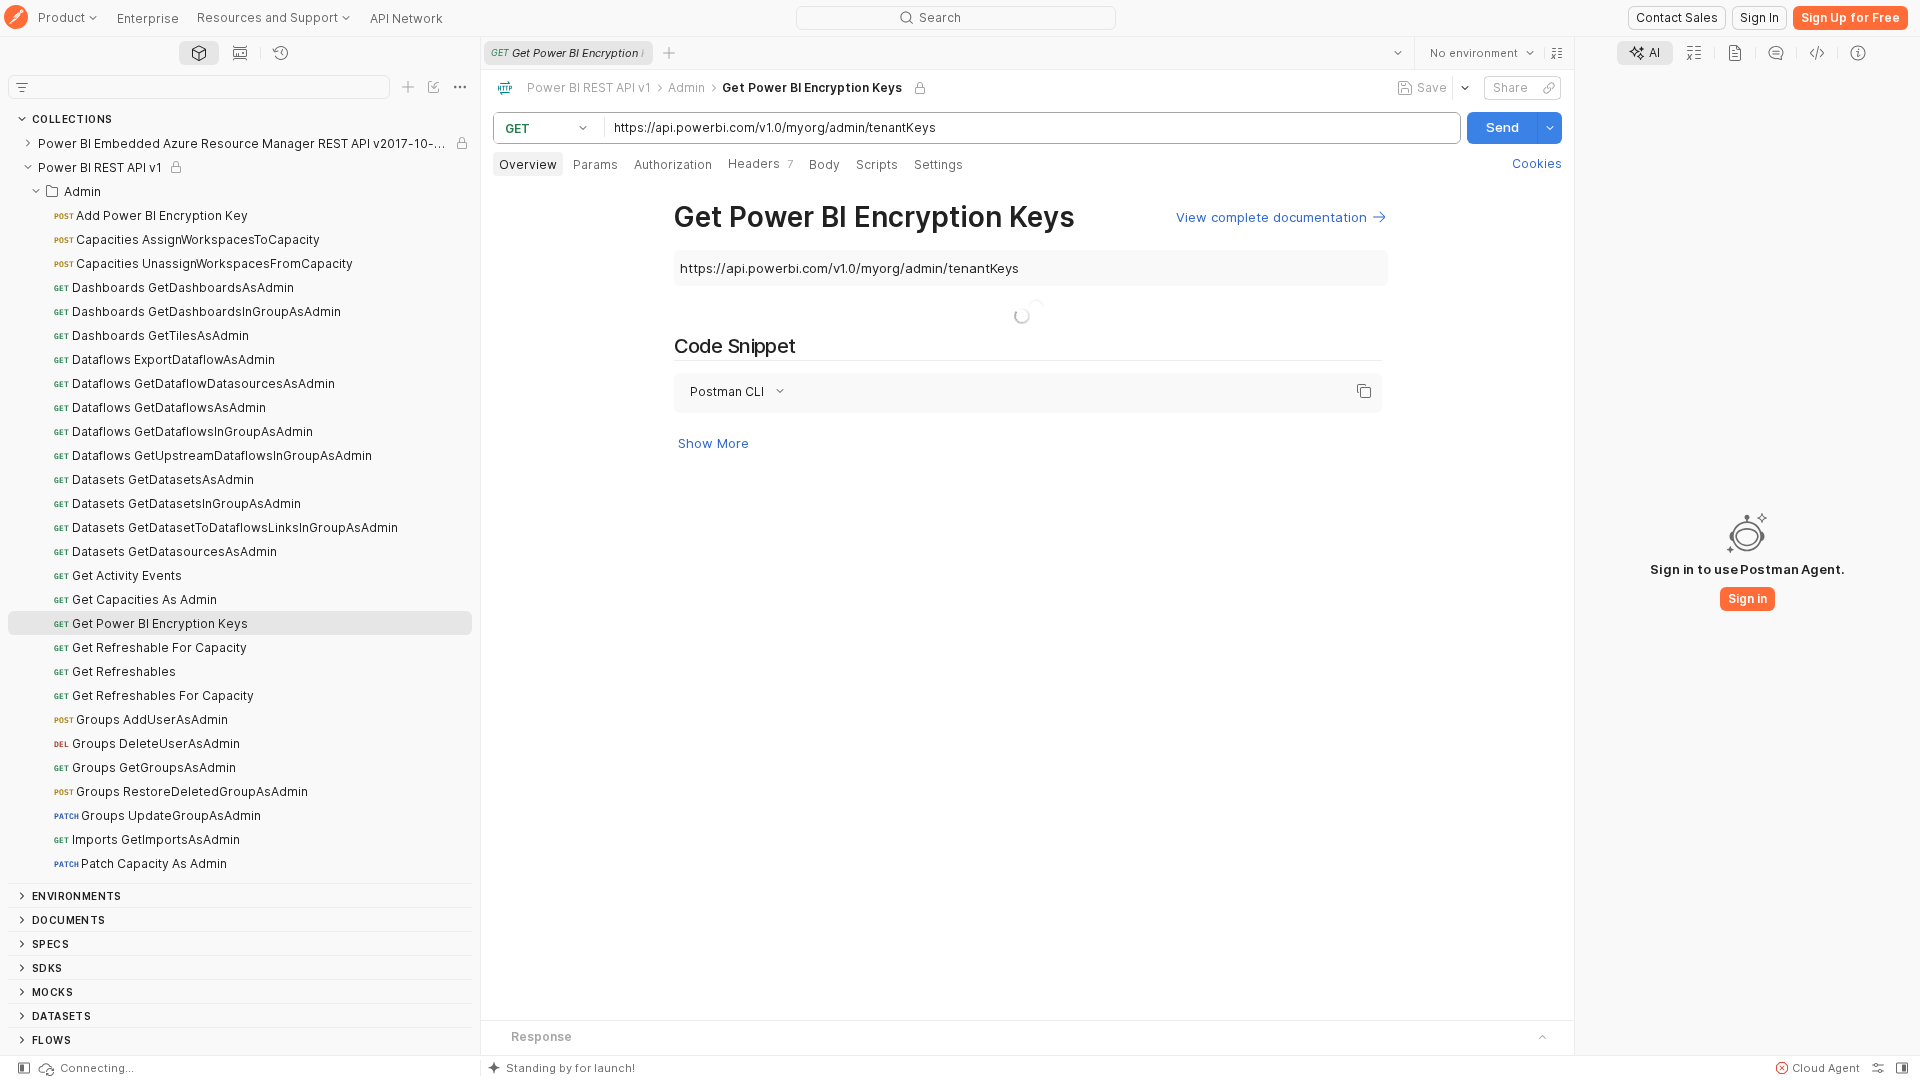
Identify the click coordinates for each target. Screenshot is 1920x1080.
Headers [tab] (760, 163)
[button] (1557, 53)
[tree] (240, 507)
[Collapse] (28, 167)
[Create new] (408, 87)
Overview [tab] (528, 164)
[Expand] (28, 143)
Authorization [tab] (673, 164)
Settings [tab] (938, 164)
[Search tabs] (1398, 53)
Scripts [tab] (877, 164)
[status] (85, 1068)
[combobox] (1482, 53)
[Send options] (1550, 128)
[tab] (199, 53)
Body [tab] (824, 164)
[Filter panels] (22, 87)
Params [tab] (595, 164)
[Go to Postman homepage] (16, 18)
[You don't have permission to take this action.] (669, 53)
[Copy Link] (1549, 88)
